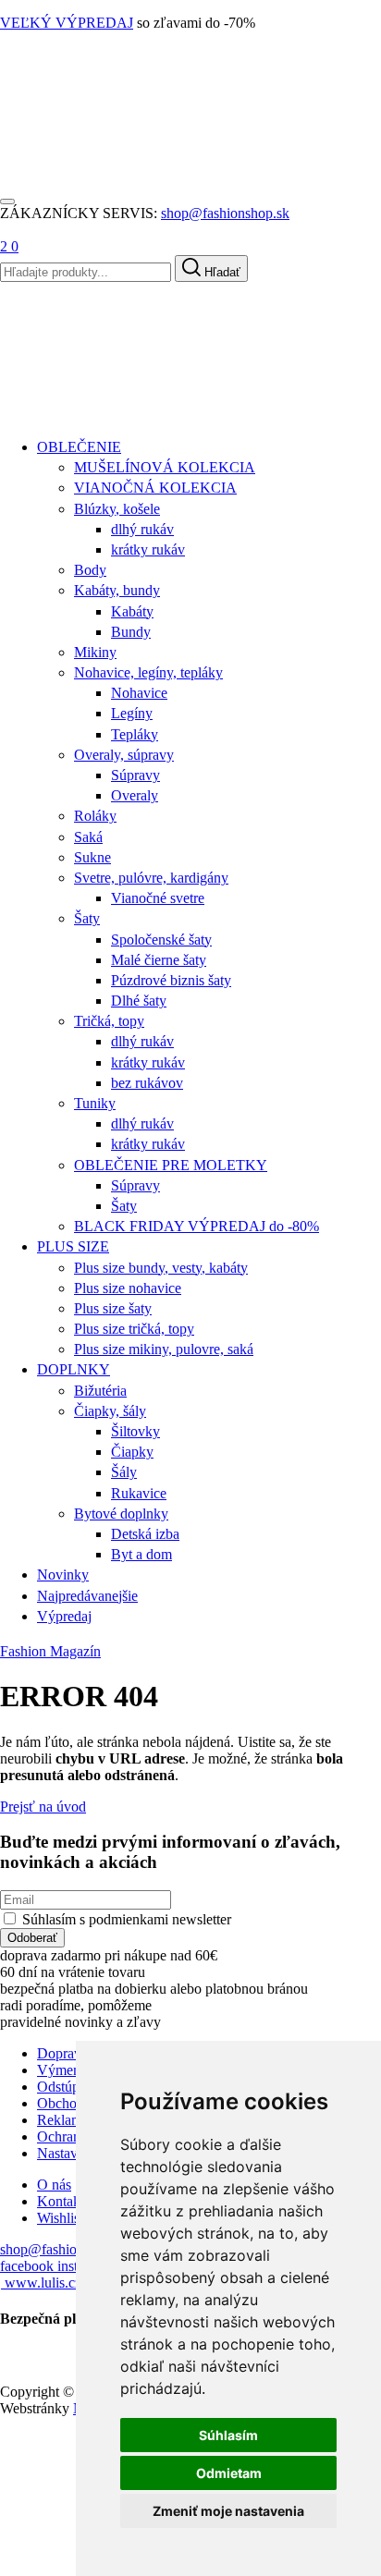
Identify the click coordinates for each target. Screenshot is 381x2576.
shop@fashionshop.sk (225, 213)
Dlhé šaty (139, 1001)
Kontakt (61, 2201)
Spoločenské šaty (161, 940)
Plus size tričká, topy (134, 1329)
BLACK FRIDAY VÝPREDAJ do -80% (197, 1226)
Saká (88, 837)
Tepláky (135, 734)
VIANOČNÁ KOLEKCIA (155, 488)
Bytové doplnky (121, 1514)
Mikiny (95, 652)
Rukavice (139, 1493)
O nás (54, 2185)
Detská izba (145, 1534)
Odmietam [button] (229, 2473)
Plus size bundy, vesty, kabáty (161, 1268)
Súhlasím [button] (228, 2435)
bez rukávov (147, 1083)
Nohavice (139, 693)
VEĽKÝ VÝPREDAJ (67, 23)
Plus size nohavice (128, 1288)
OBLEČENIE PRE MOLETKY (171, 1165)
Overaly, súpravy (124, 755)
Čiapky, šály (110, 1411)
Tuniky (95, 1103)
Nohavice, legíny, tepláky (148, 672)
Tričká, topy (109, 1021)
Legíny (132, 713)
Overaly (135, 795)
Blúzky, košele (117, 509)
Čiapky (132, 1452)
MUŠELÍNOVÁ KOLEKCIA (165, 467)
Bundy (131, 632)
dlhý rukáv (142, 529)
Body (90, 570)
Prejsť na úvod (43, 1807)
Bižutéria (100, 1391)
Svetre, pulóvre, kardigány (151, 878)
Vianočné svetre (158, 898)
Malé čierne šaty (159, 960)
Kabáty (132, 611)
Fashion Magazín (50, 1651)
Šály (124, 1472)
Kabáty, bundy (117, 590)
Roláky (95, 816)
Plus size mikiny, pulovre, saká (164, 1349)
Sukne (92, 857)
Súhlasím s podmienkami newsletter (127, 1919)
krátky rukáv (148, 549)
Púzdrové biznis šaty (171, 980)
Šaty (87, 918)
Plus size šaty (113, 1308)
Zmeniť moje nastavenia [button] (228, 2511)
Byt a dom (141, 1554)
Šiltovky (135, 1431)
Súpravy (135, 775)
